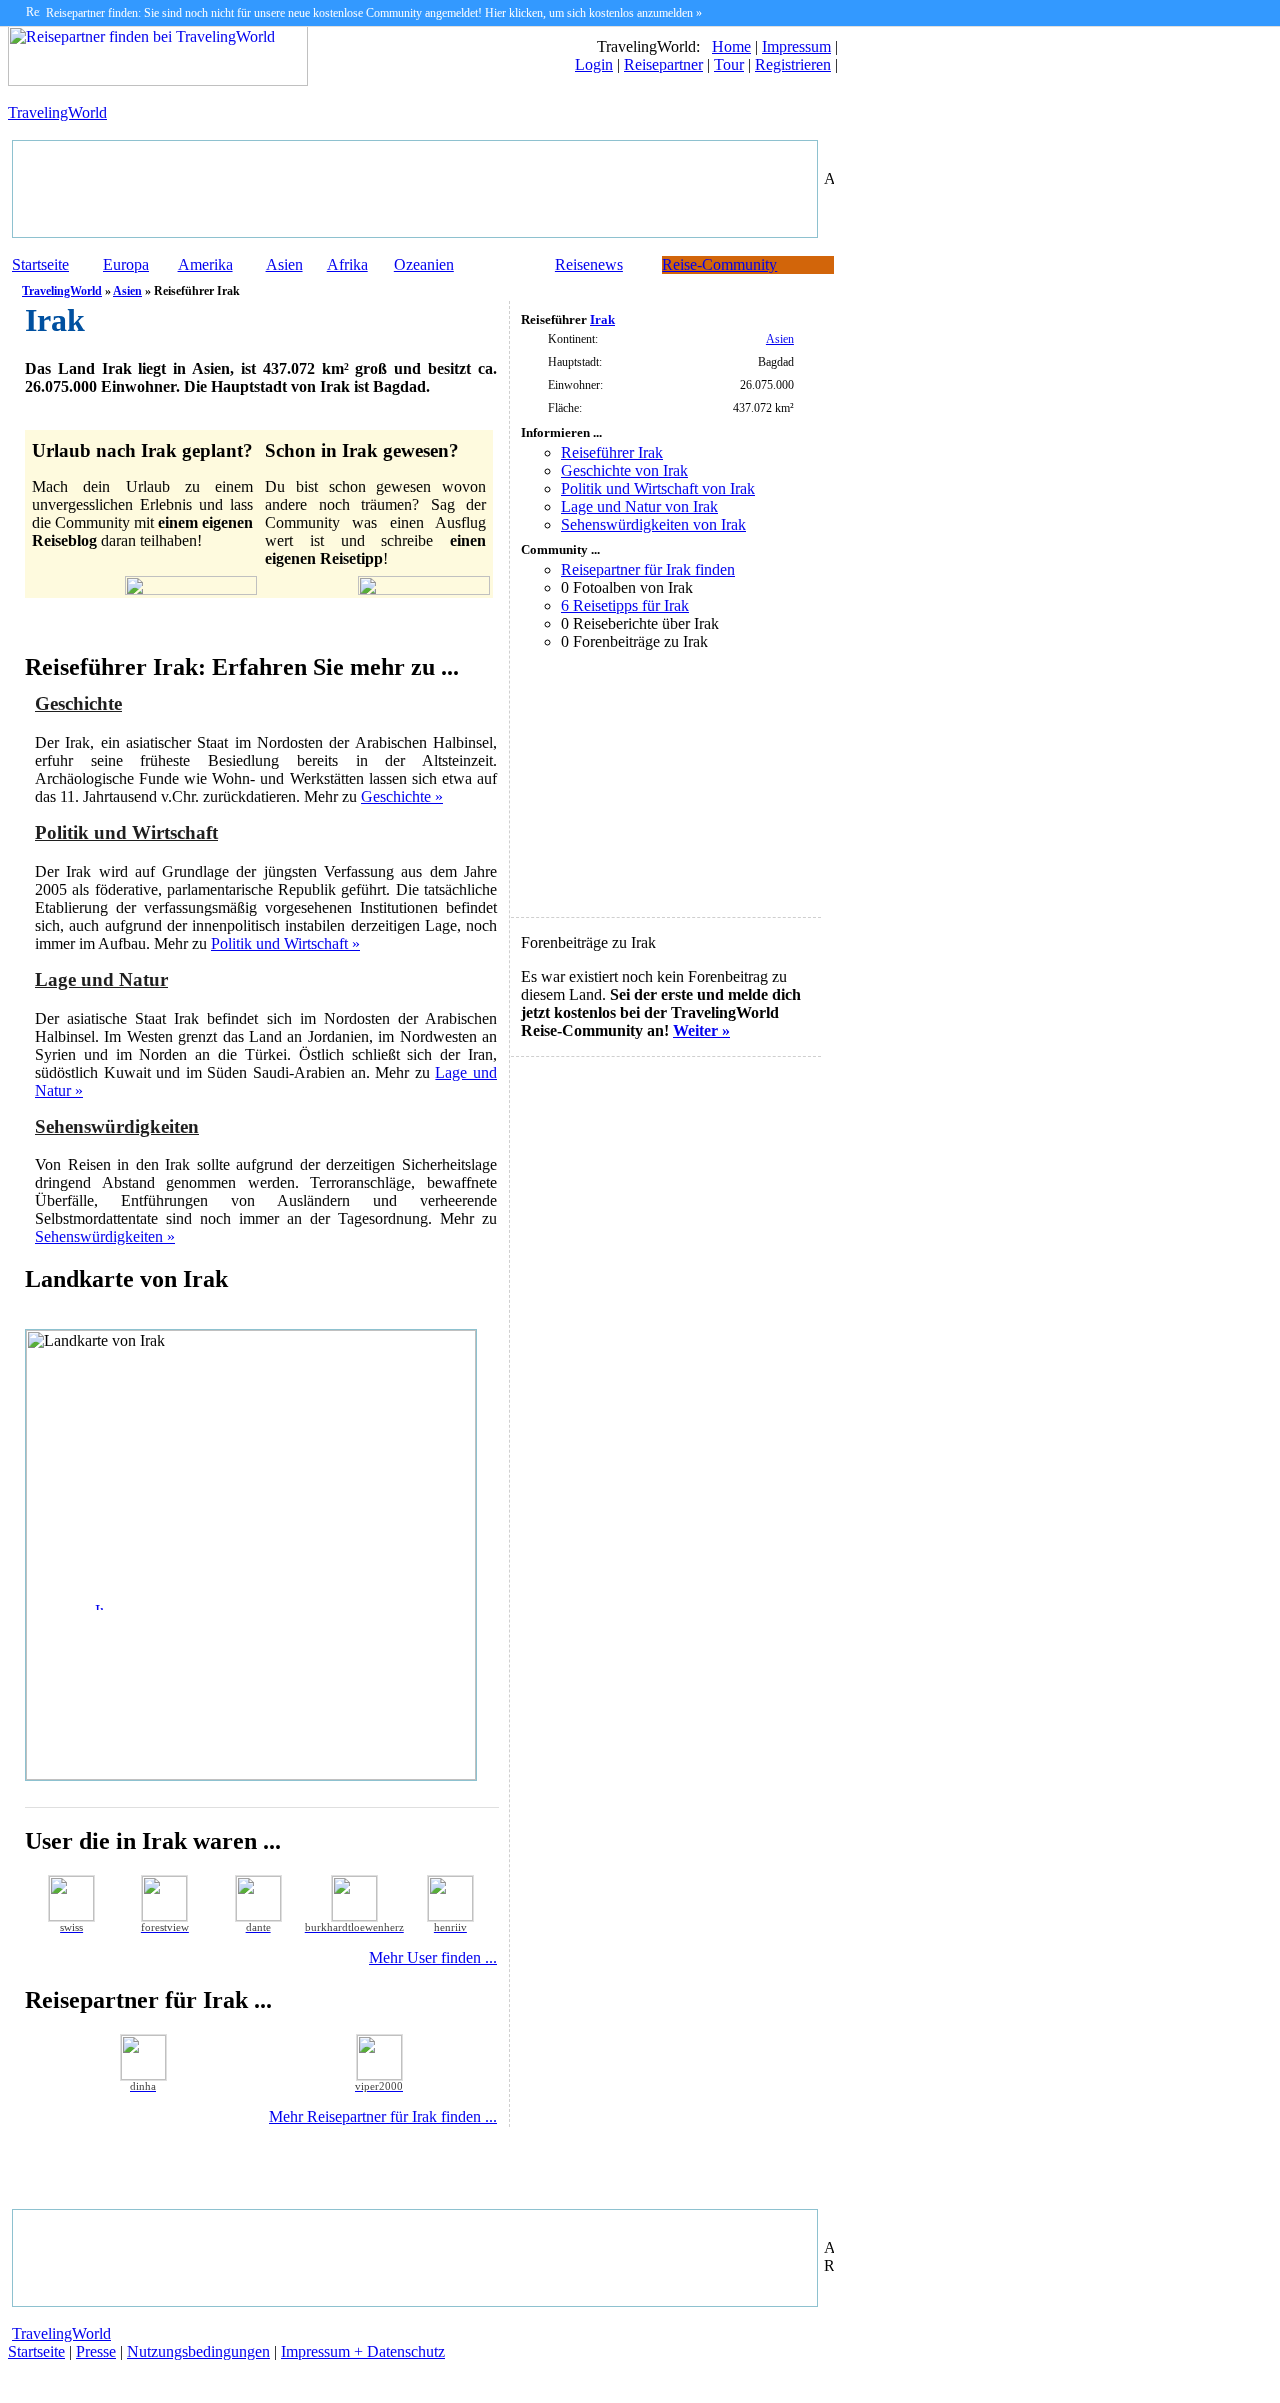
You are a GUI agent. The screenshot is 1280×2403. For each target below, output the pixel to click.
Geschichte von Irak (624, 470)
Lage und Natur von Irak (639, 506)
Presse (96, 2351)
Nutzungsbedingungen (198, 2351)
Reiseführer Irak (612, 452)
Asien (284, 264)
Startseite (40, 264)
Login (594, 64)
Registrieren (793, 64)
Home (731, 46)
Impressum (796, 46)
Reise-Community (719, 264)
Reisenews (589, 264)
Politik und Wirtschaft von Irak (658, 488)
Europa (126, 264)
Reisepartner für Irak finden (648, 569)
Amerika (205, 264)
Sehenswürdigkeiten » (105, 1236)
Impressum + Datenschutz (363, 2351)
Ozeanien (424, 264)
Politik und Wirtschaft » (285, 943)
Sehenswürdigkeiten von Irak (653, 524)
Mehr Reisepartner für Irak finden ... (383, 2116)
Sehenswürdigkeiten (117, 1126)
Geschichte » (402, 796)
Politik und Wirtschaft (126, 832)
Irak (602, 319)
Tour (729, 64)
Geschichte (78, 703)
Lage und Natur (101, 979)
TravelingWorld (57, 112)
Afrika (347, 264)
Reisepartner (663, 64)
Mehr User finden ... (433, 1957)
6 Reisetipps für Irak (625, 605)
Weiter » (701, 1030)
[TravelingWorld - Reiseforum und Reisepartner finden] (158, 80)
